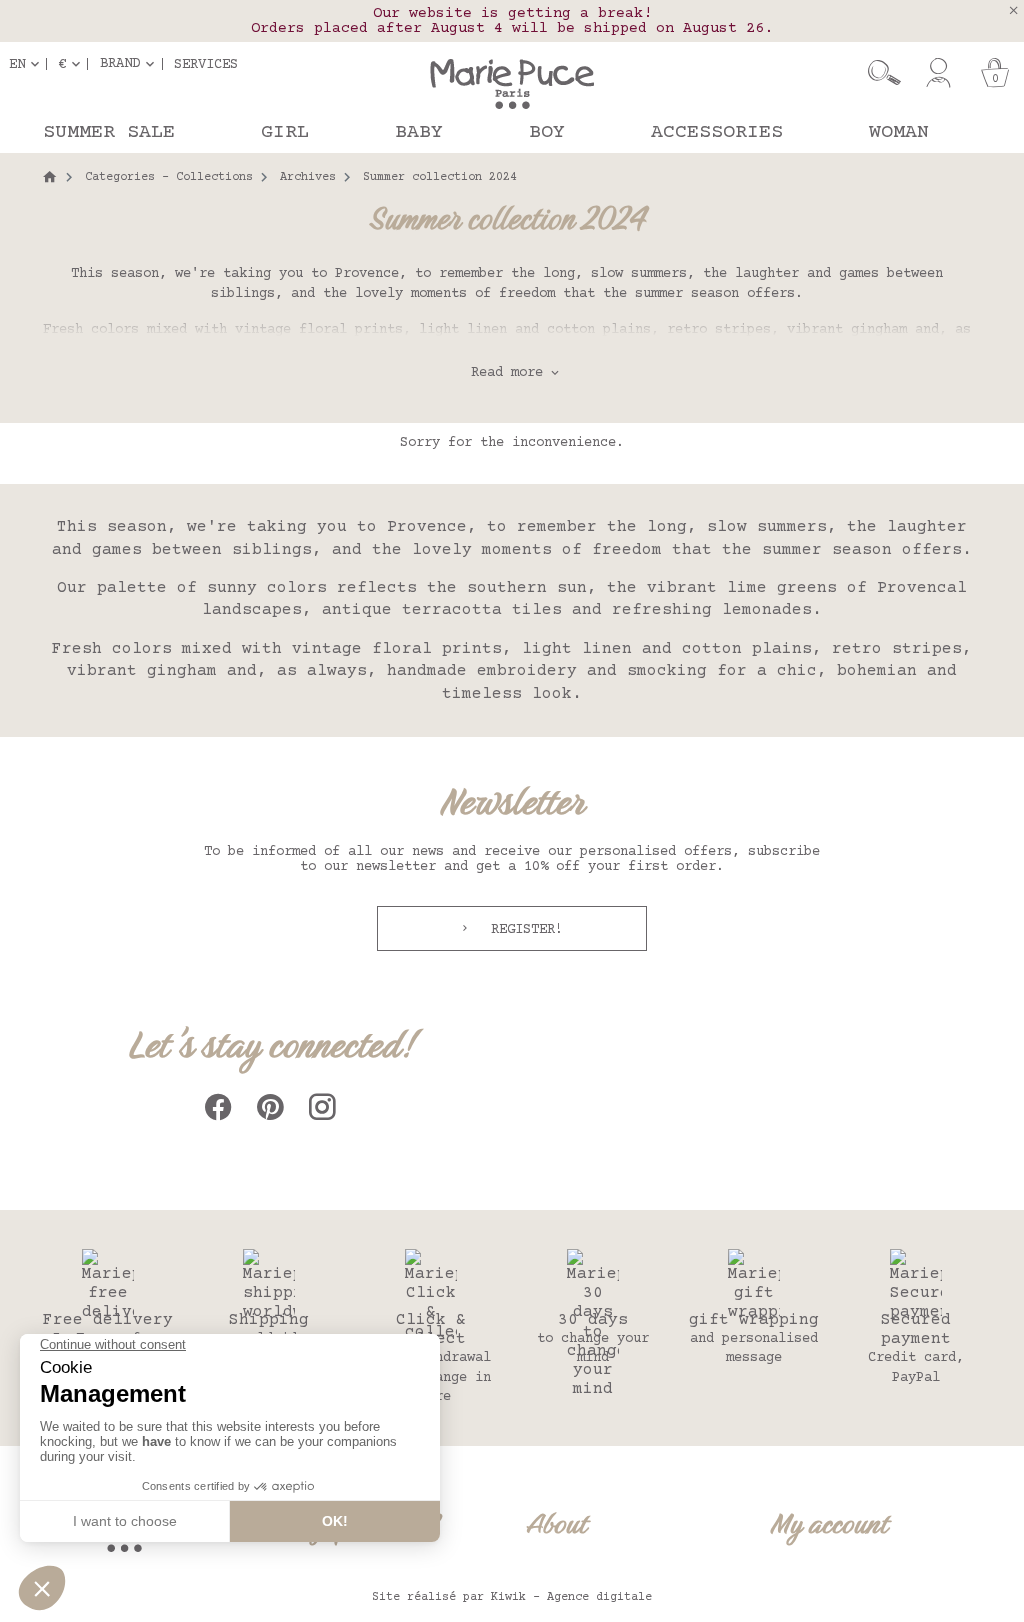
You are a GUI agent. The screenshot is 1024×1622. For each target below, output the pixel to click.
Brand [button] (120, 64)
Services (206, 64)
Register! (523, 930)
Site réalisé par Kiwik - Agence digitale (512, 1597)
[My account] (938, 73)
